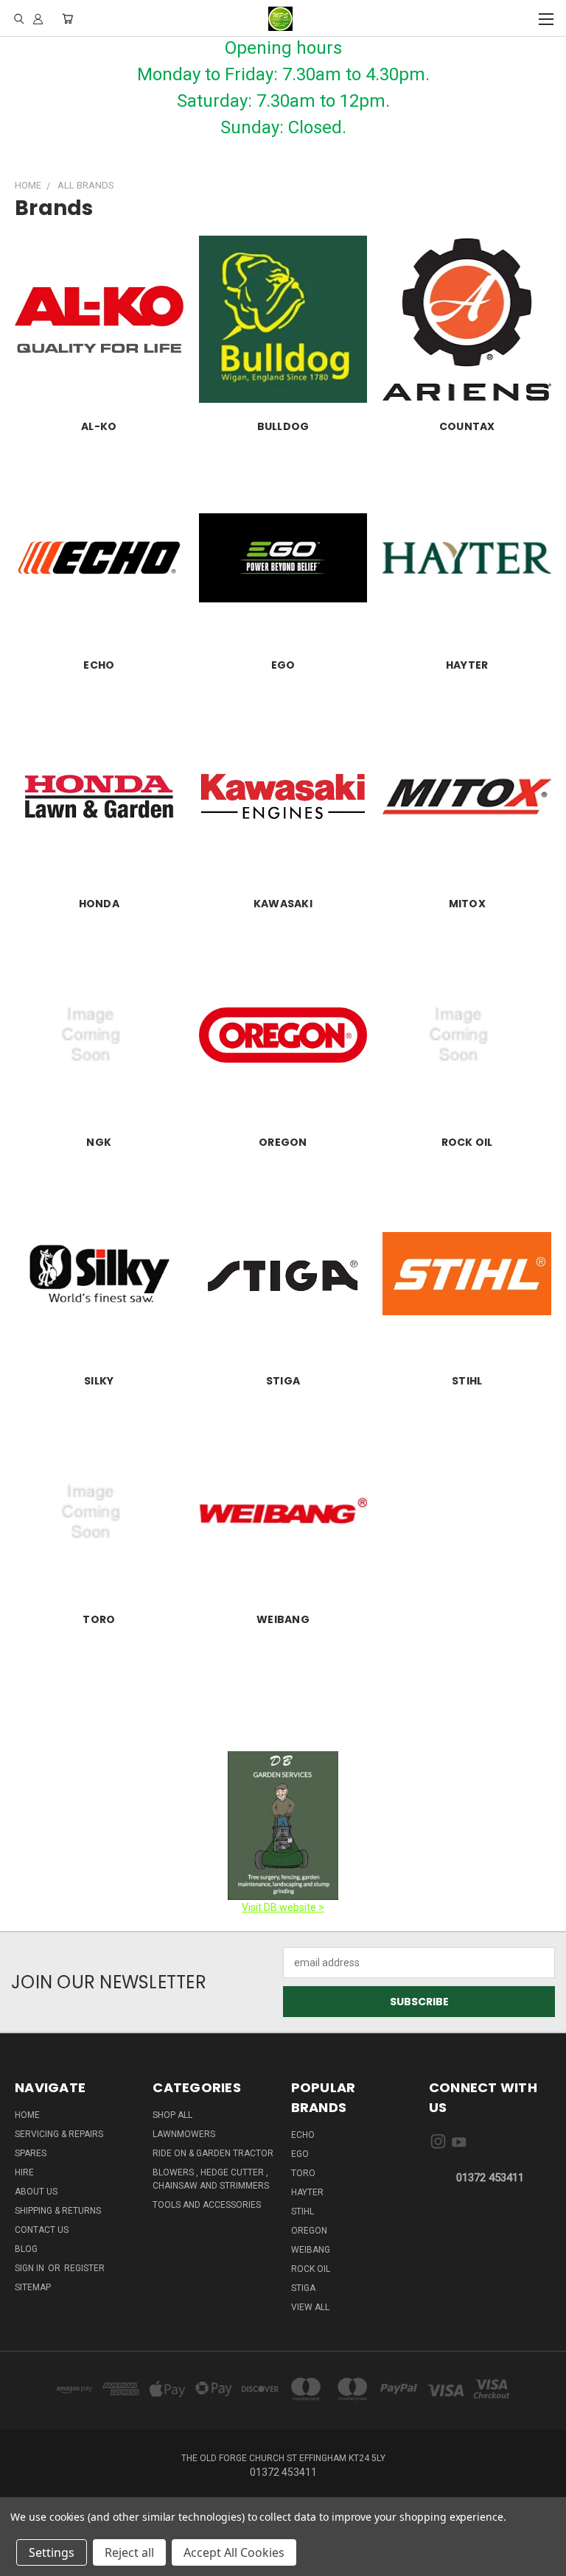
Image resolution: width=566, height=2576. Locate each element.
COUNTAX (467, 426)
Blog (26, 2249)
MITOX (467, 904)
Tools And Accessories (207, 2205)
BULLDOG (283, 426)
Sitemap (33, 2287)
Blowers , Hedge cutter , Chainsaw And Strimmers (211, 2179)
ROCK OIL (467, 1142)
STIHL (467, 1381)
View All (310, 2307)
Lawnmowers (184, 2134)
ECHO (99, 665)
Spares (31, 2153)
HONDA (99, 904)
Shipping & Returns (58, 2211)
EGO (283, 665)
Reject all (129, 2552)
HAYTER (467, 665)
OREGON (283, 1142)
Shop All (172, 2115)
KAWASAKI (283, 904)
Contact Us (42, 2230)
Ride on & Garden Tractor (213, 2153)
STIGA (283, 1381)
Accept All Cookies (234, 2552)
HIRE (24, 2172)
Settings (52, 2552)
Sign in (31, 2268)
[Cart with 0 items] (67, 18)
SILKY (99, 1381)
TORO (99, 1619)
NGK (99, 1142)
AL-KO (99, 426)
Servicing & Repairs (59, 2134)
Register (84, 2268)
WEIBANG (283, 1619)
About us (36, 2192)
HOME (27, 2115)
